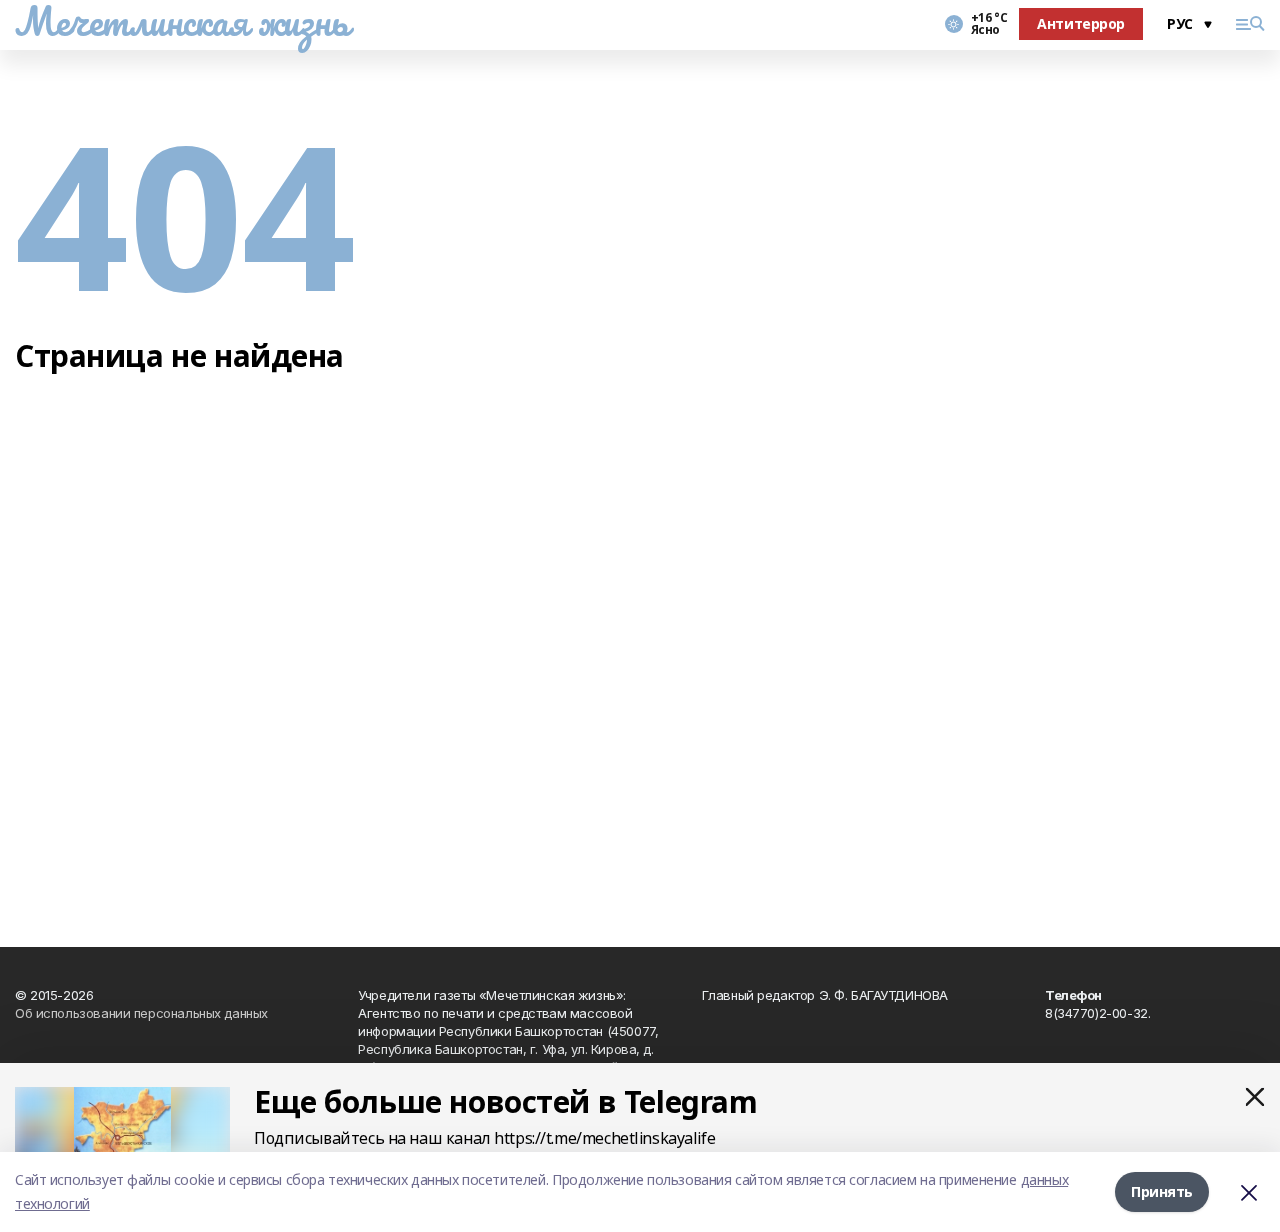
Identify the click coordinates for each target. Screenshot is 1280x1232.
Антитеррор (1081, 23)
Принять (1162, 1191)
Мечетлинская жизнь (181, 21)
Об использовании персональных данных (141, 1013)
